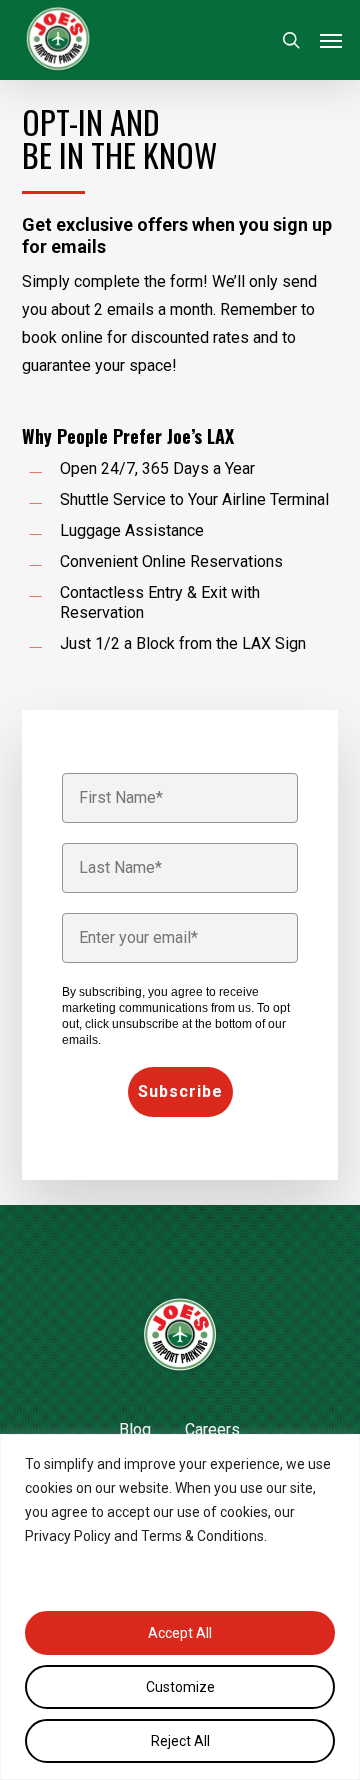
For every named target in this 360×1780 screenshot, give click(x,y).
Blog (135, 1429)
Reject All (180, 1741)
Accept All (180, 1633)
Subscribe (180, 1091)
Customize (180, 1687)
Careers (212, 1429)
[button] (331, 40)
